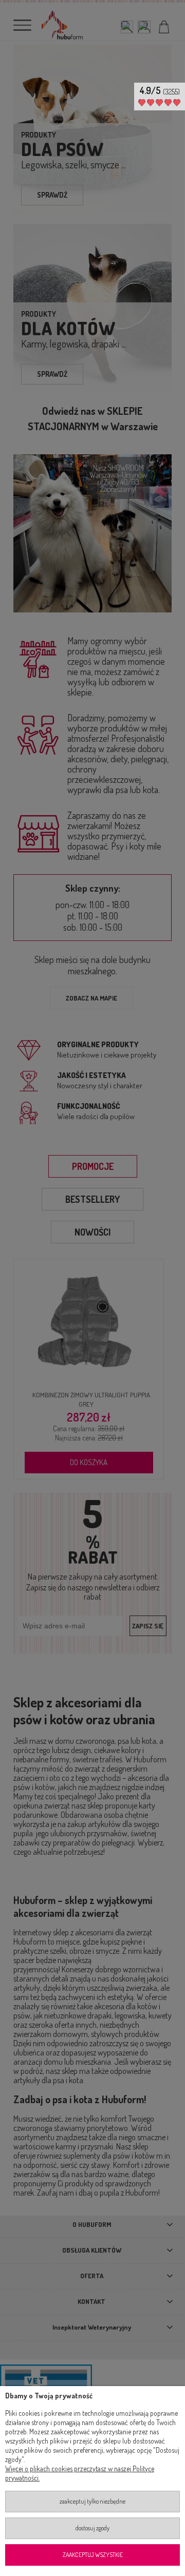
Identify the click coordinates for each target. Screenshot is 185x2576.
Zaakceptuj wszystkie (93, 2555)
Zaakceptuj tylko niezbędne (92, 2501)
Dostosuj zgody (92, 2528)
